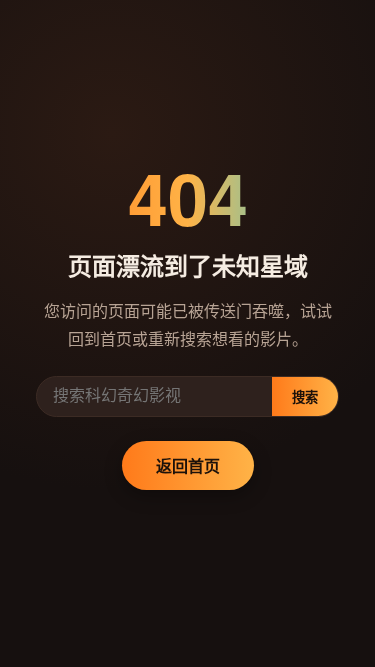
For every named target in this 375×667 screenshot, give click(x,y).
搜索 (305, 397)
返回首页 (188, 465)
